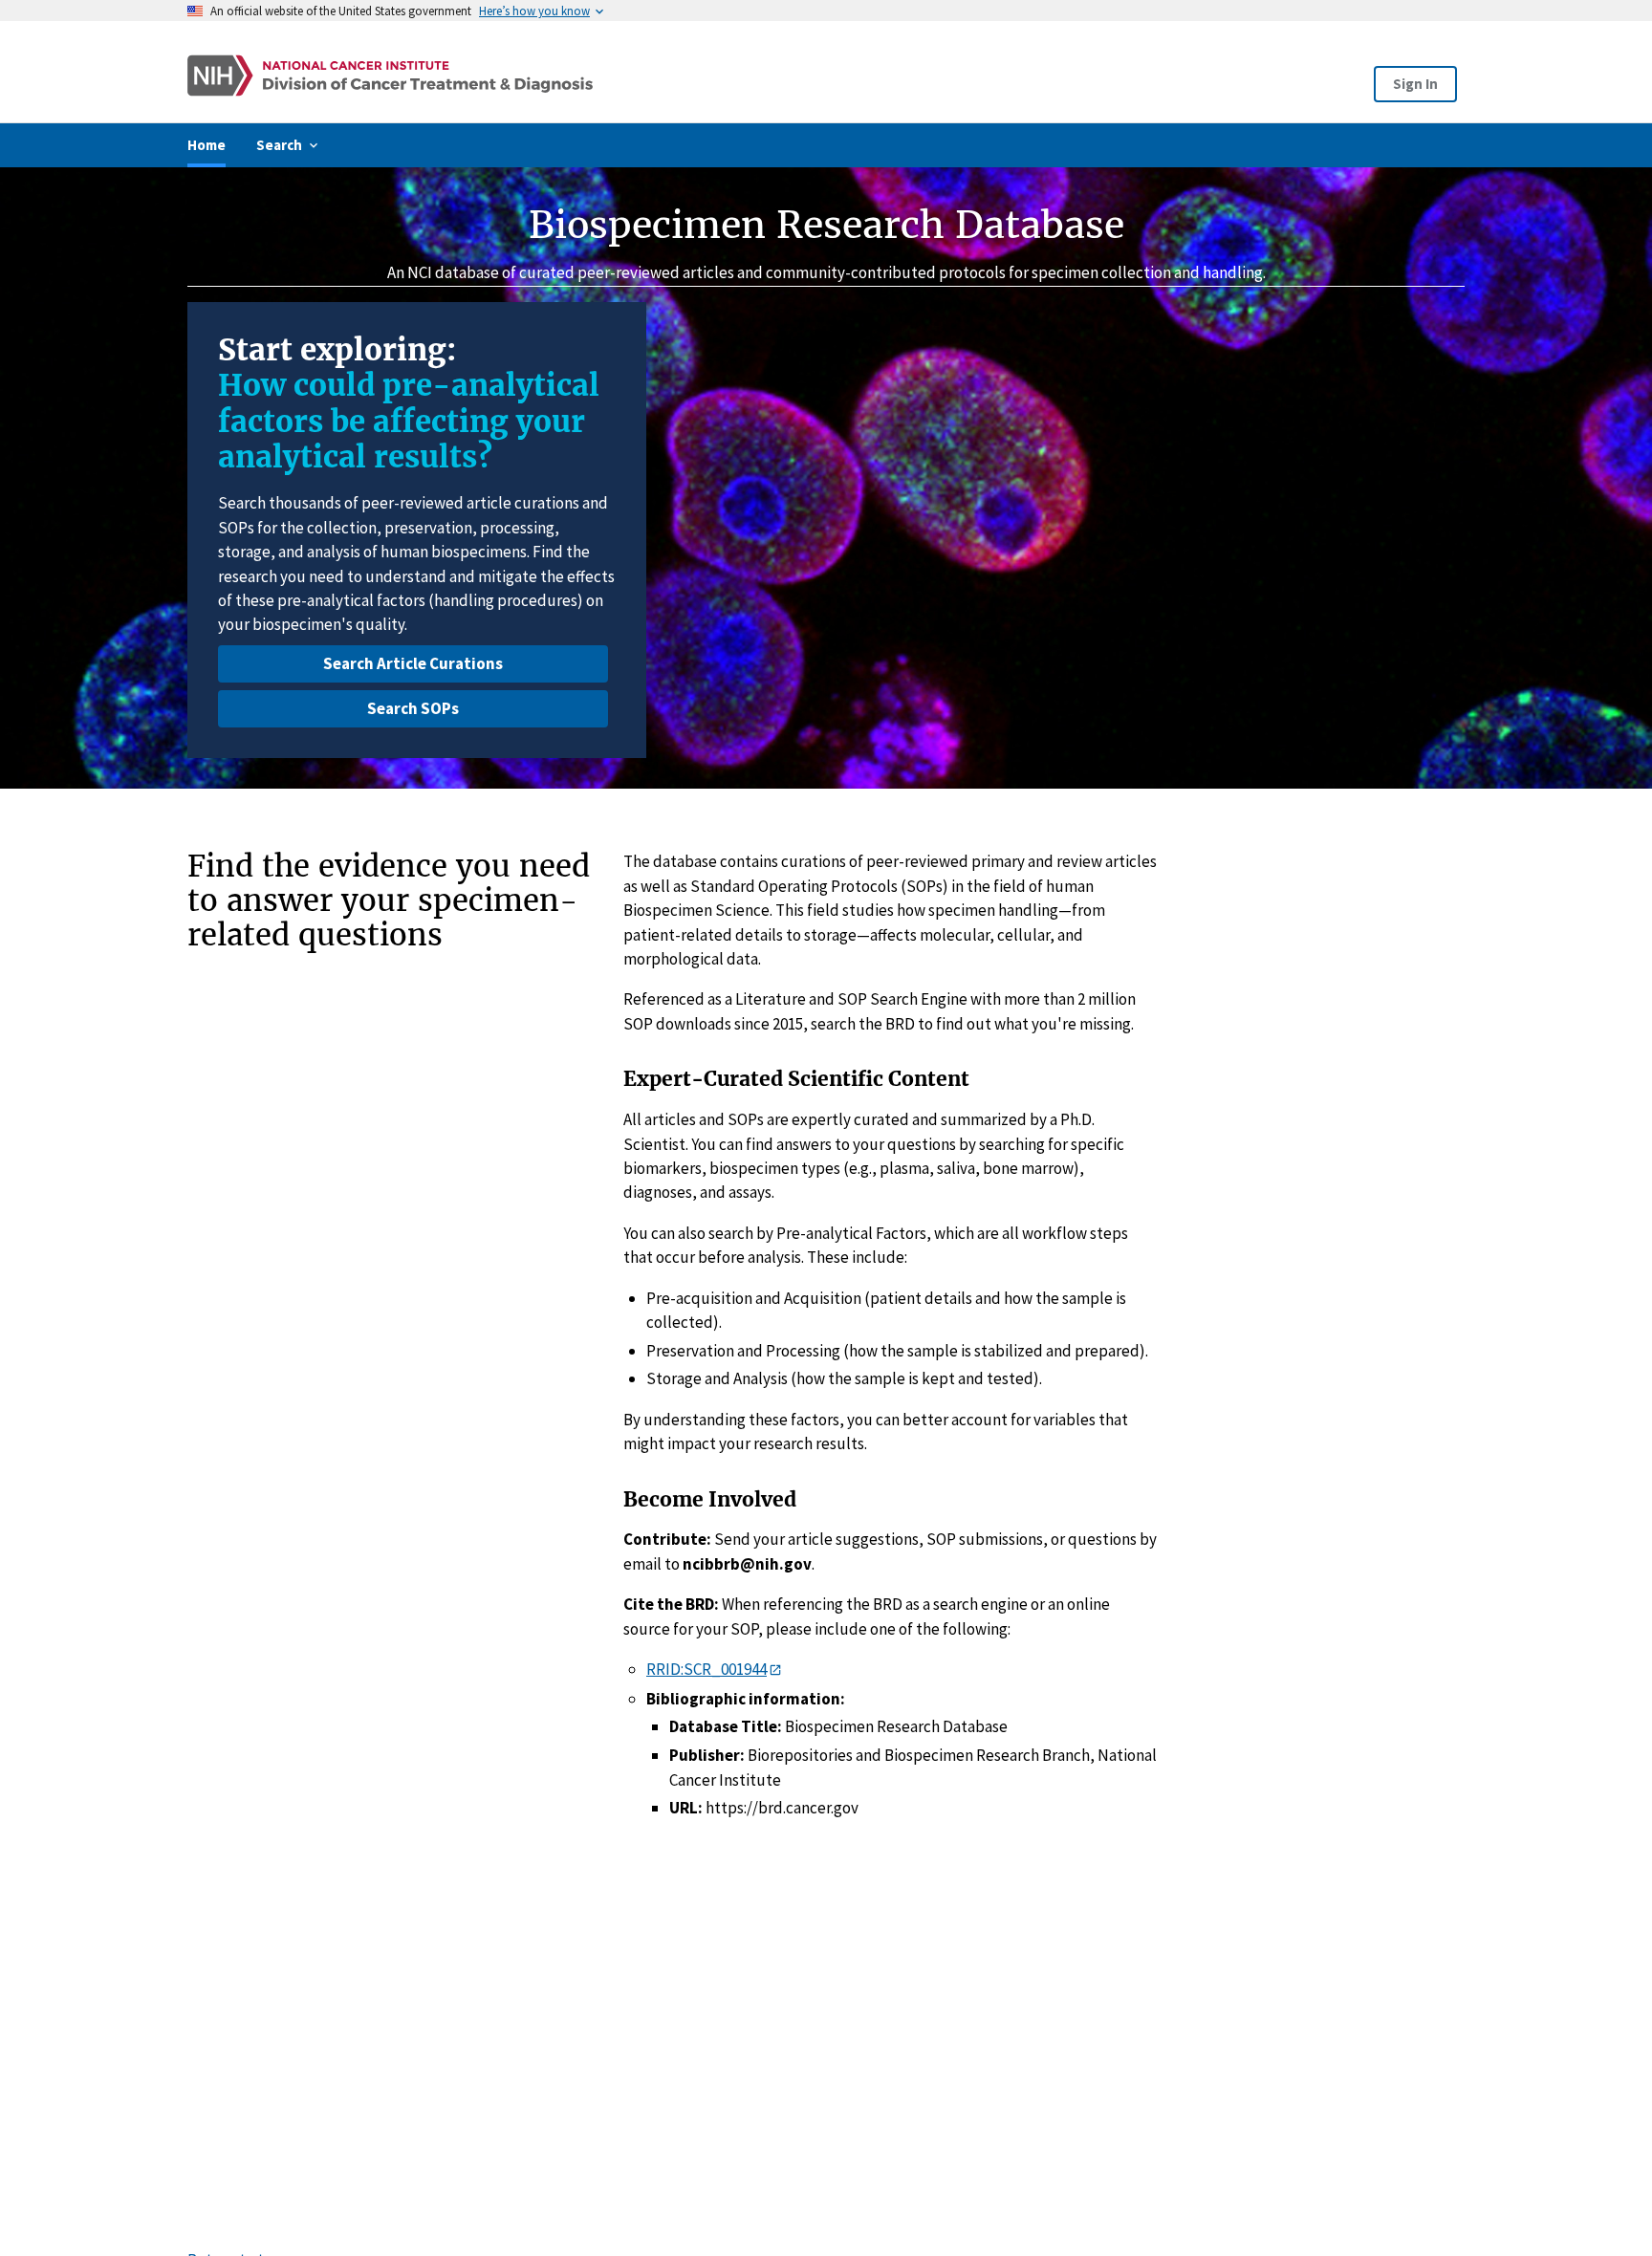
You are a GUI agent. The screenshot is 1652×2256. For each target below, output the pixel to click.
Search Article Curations (413, 663)
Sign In (1415, 84)
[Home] (571, 76)
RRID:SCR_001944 (706, 1669)
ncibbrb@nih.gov (747, 1564)
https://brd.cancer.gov (782, 1808)
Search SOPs (413, 708)
